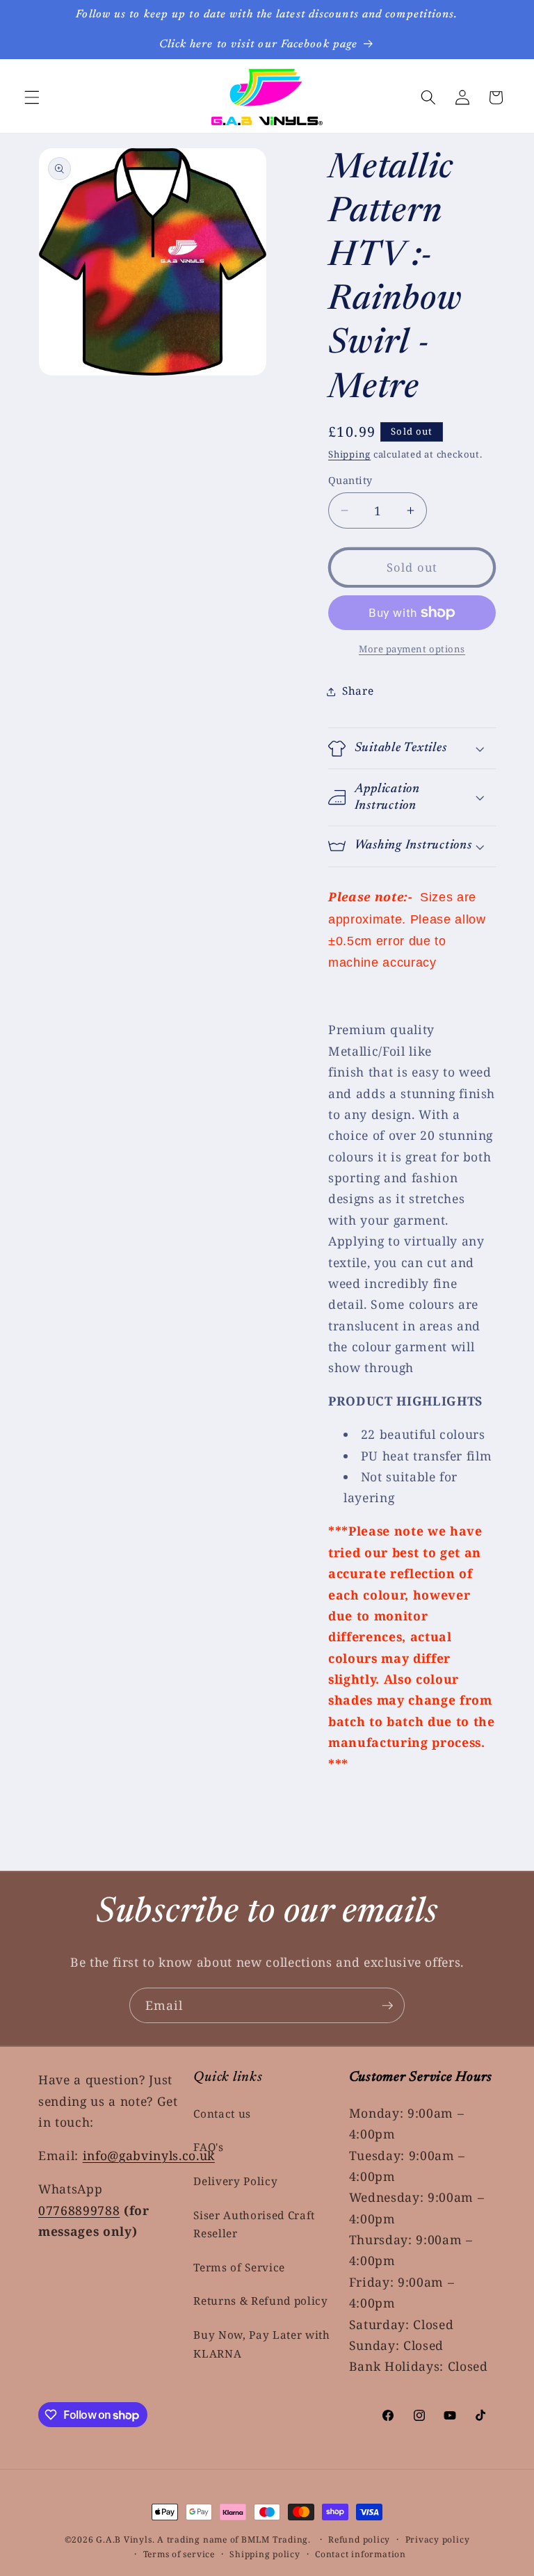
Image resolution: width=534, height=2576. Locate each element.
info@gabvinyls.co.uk (149, 2155)
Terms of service (179, 2554)
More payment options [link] (412, 649)
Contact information (361, 2554)
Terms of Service (239, 2268)
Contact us (222, 2114)
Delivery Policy (235, 2181)
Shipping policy (265, 2554)
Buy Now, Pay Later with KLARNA (261, 2344)
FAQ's (208, 2147)
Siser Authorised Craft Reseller (254, 2225)
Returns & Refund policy (260, 2301)
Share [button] (358, 691)
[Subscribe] (387, 2006)
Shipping (349, 454)
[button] (32, 97)
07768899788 (79, 2210)
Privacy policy (438, 2539)
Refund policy (359, 2539)
